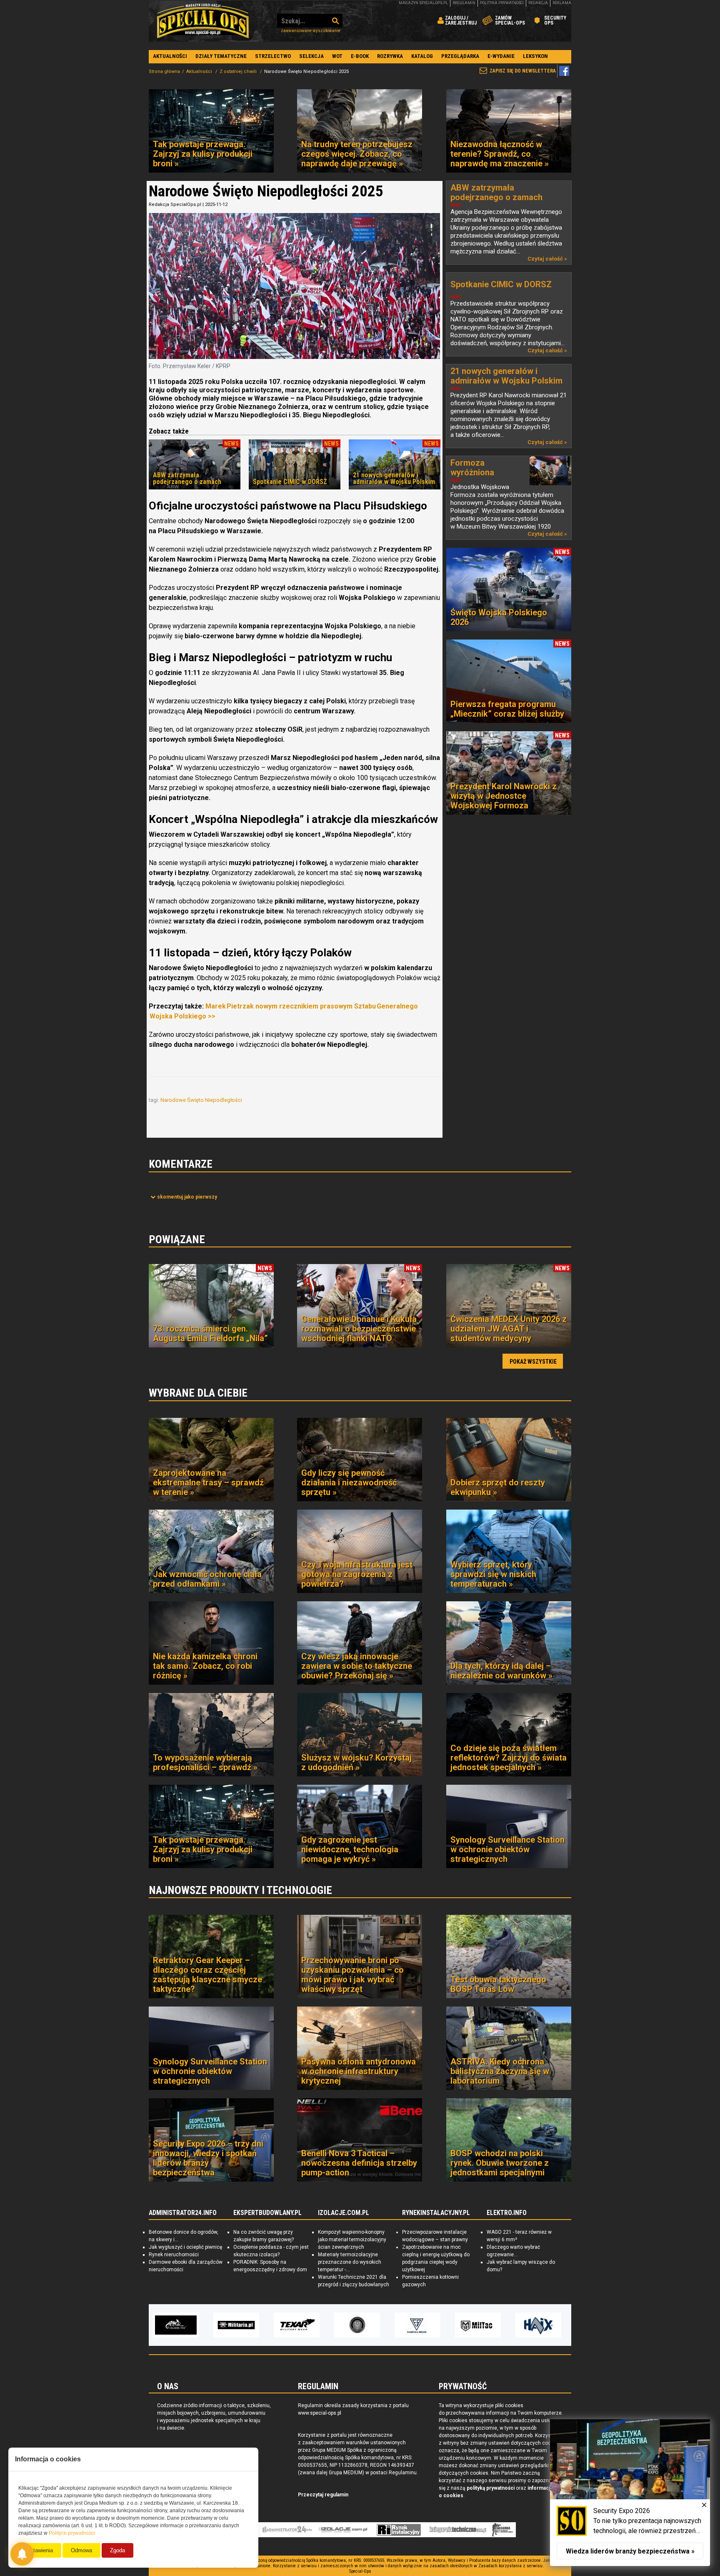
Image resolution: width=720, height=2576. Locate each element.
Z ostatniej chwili (239, 71)
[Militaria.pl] (176, 2325)
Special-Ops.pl (203, 21)
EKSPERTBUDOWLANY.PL (267, 2213)
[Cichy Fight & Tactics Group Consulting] (297, 2325)
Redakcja (538, 3)
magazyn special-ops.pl (423, 3)
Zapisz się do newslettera (523, 71)
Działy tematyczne (221, 56)
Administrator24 (287, 2530)
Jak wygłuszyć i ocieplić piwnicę (185, 2247)
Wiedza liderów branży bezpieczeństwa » (630, 2551)
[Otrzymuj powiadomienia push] (22, 2554)
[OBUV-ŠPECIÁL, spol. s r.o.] (538, 2325)
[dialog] (630, 2493)
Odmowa (81, 2550)
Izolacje (343, 2530)
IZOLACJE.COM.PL (344, 2213)
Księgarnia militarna (502, 2530)
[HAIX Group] (478, 2325)
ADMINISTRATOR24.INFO (183, 2213)
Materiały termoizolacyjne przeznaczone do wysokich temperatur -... (350, 2262)
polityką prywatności (491, 2488)
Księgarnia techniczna (458, 2530)
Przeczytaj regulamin (323, 2495)
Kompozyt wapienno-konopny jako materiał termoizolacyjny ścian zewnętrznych (352, 2240)
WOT (337, 56)
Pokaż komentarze (187, 1197)
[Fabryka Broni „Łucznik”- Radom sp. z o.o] (357, 2325)
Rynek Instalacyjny (399, 2530)
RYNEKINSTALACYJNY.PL (436, 2213)
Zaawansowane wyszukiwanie (311, 31)
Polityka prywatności (502, 3)
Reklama (562, 3)
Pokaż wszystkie (533, 1362)
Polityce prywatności (72, 2533)
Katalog (422, 56)
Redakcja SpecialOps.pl (175, 204)
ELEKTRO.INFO (507, 2213)
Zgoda (117, 2550)
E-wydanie (501, 56)
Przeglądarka (460, 56)
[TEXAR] (236, 2325)
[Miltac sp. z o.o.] (417, 2325)
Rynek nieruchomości (174, 2255)
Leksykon (535, 56)
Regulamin (464, 3)
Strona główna (164, 71)
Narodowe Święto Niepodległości (202, 1100)
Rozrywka (390, 56)
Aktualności (170, 56)
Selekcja (311, 56)
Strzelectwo (273, 56)
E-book (360, 56)
